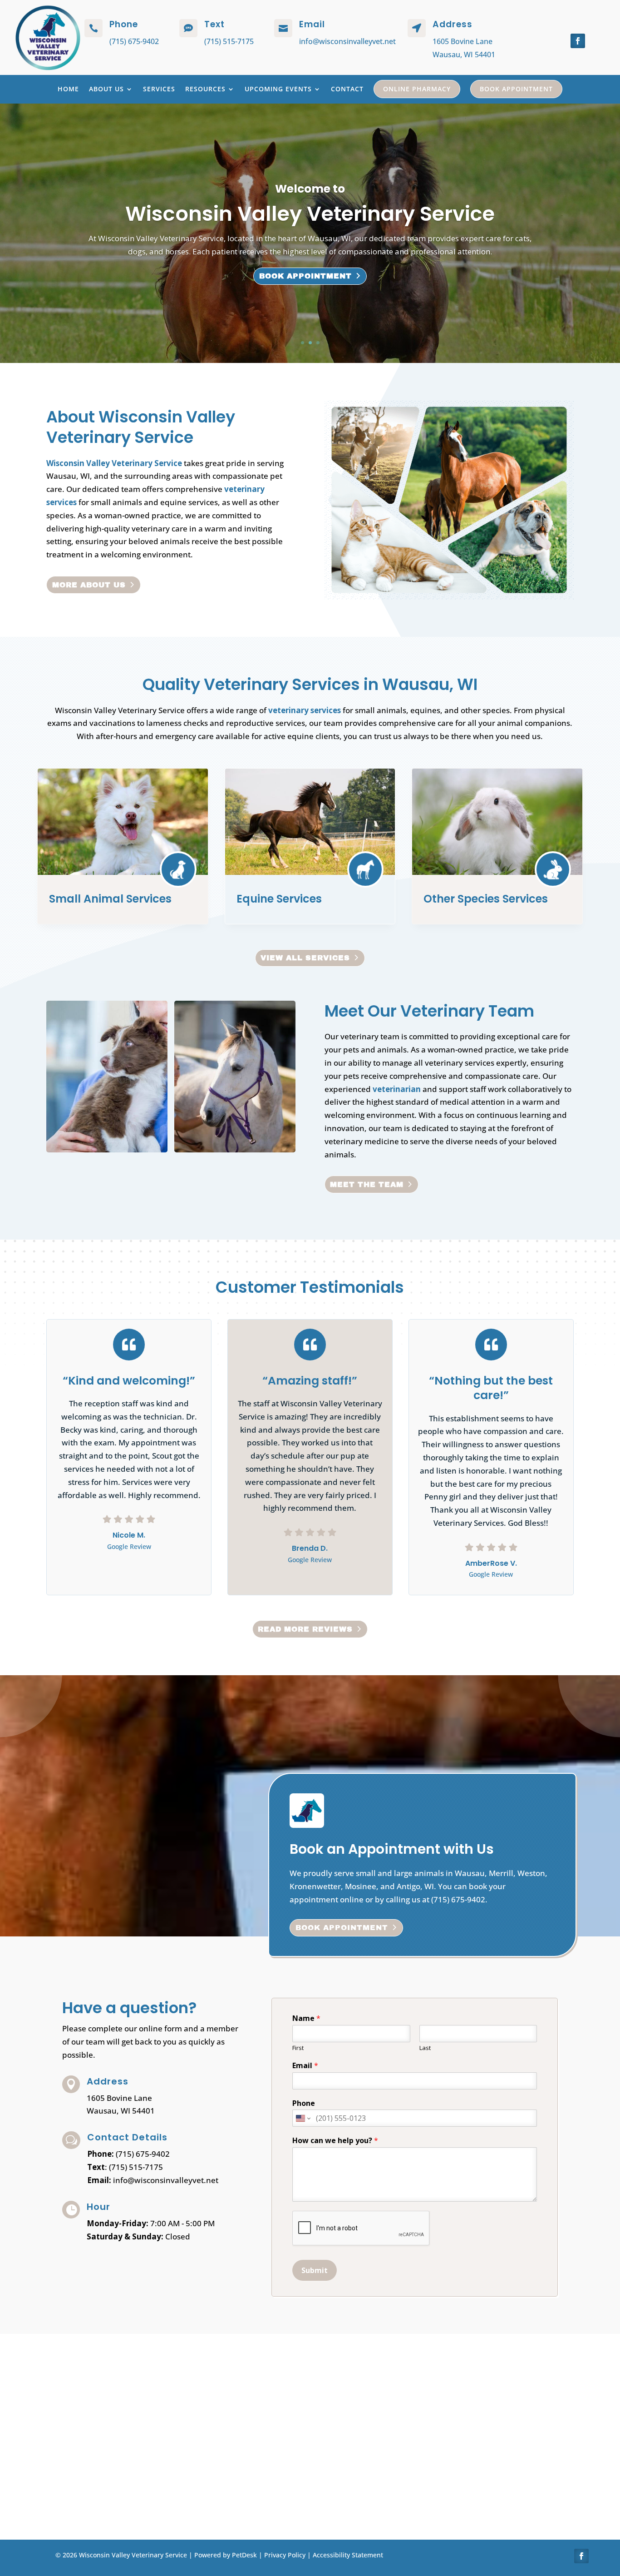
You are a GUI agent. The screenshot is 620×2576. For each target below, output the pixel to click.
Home (68, 89)
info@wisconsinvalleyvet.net (347, 41)
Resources (205, 89)
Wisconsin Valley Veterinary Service (114, 463)
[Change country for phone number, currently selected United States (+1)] (303, 2118)
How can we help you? (335, 2141)
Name (306, 2018)
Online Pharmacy (417, 89)
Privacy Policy (285, 2555)
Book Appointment (516, 89)
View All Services (305, 958)
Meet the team (367, 1184)
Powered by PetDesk (226, 2555)
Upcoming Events (278, 89)
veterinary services (305, 710)
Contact (347, 89)
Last (425, 2048)
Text (214, 24)
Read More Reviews (305, 1629)
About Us (106, 89)
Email (305, 2066)
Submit (315, 2270)
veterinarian (397, 1089)
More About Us (89, 585)
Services (159, 89)
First (298, 2048)
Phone (304, 2103)
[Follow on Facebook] (578, 41)
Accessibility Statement (348, 2555)
